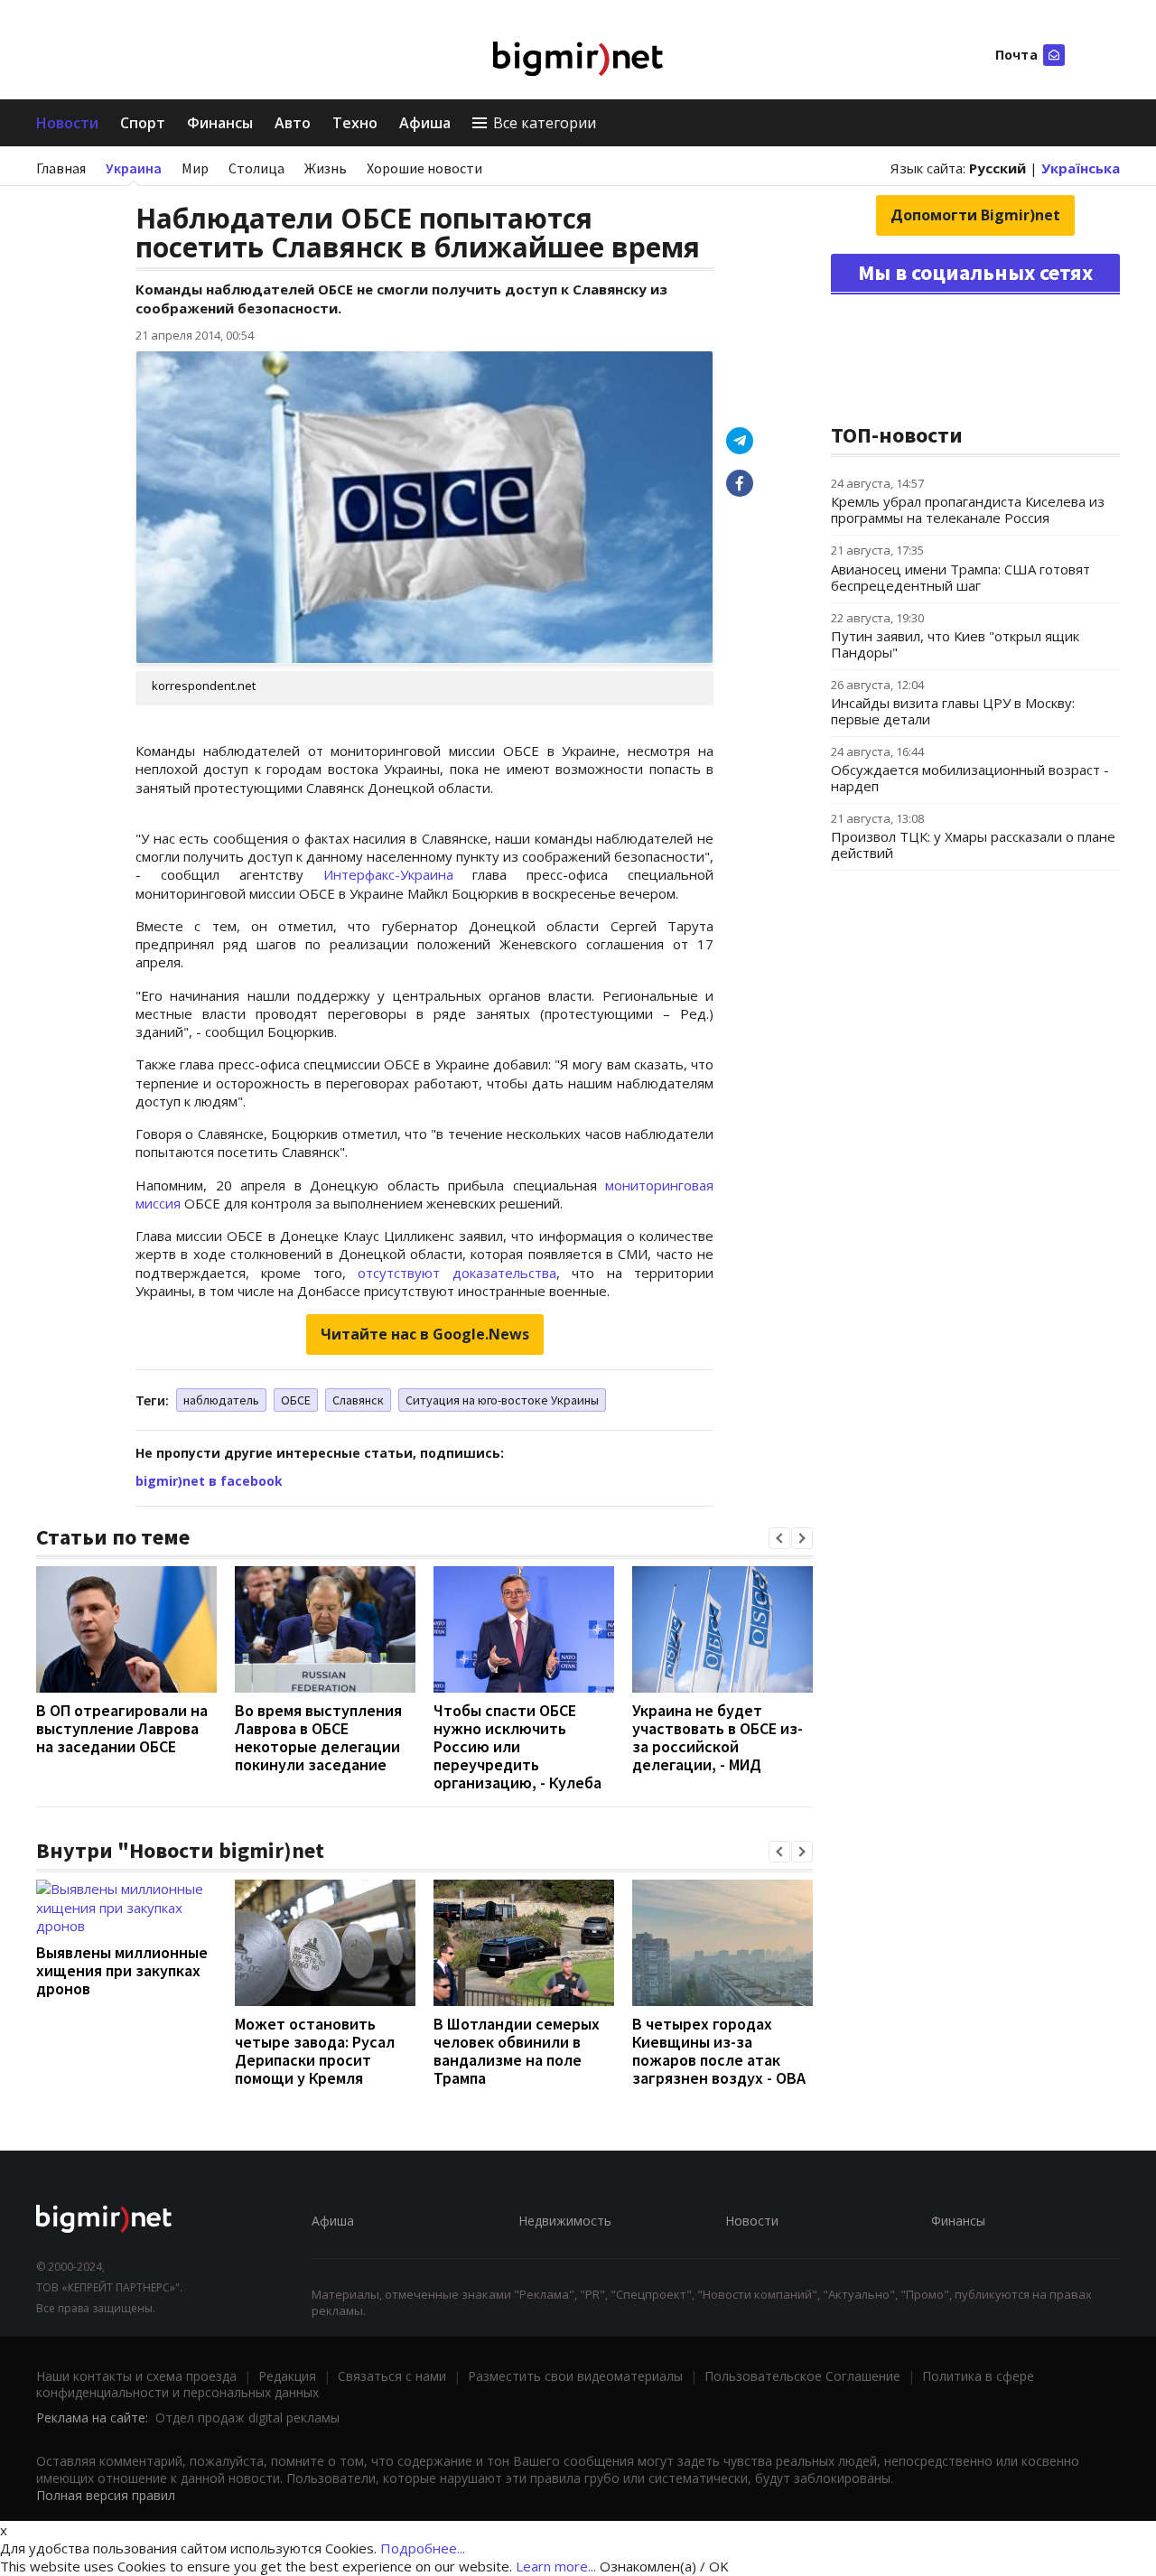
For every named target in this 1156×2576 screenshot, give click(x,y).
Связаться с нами (392, 2376)
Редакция (287, 2376)
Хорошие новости (424, 168)
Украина (134, 168)
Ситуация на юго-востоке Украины (502, 1400)
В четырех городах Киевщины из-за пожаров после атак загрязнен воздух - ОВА (719, 2051)
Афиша (425, 123)
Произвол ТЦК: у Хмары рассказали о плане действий (973, 845)
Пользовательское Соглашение (802, 2376)
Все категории (545, 123)
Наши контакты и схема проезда (136, 2376)
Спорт (143, 123)
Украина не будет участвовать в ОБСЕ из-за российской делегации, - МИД (718, 1737)
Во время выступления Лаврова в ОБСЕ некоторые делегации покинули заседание (318, 1737)
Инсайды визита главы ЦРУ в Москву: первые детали (953, 711)
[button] (779, 1538)
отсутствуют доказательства (457, 1273)
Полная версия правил (106, 2495)
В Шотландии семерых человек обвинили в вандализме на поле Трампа (517, 2051)
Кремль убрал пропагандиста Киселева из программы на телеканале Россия (968, 509)
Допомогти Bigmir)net (975, 215)
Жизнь (326, 168)
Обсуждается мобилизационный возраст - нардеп (970, 778)
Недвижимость (565, 2221)
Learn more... (556, 2566)
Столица (256, 168)
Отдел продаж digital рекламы (247, 2417)
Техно (355, 123)
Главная (61, 168)
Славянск (358, 1400)
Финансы (220, 123)
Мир (195, 168)
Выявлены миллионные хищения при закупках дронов (122, 1970)
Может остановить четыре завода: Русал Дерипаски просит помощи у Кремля (315, 2051)
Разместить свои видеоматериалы (575, 2376)
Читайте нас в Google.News (425, 1334)
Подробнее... (423, 2548)
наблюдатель (221, 1400)
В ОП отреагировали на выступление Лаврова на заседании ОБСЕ (122, 1728)
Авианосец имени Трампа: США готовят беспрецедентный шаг (960, 577)
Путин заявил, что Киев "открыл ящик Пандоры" (955, 644)
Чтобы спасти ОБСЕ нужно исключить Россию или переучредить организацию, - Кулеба (517, 1746)
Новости (67, 123)
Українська (1081, 168)
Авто (293, 123)
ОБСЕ (296, 1400)
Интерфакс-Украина (388, 874)
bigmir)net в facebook (209, 1481)
